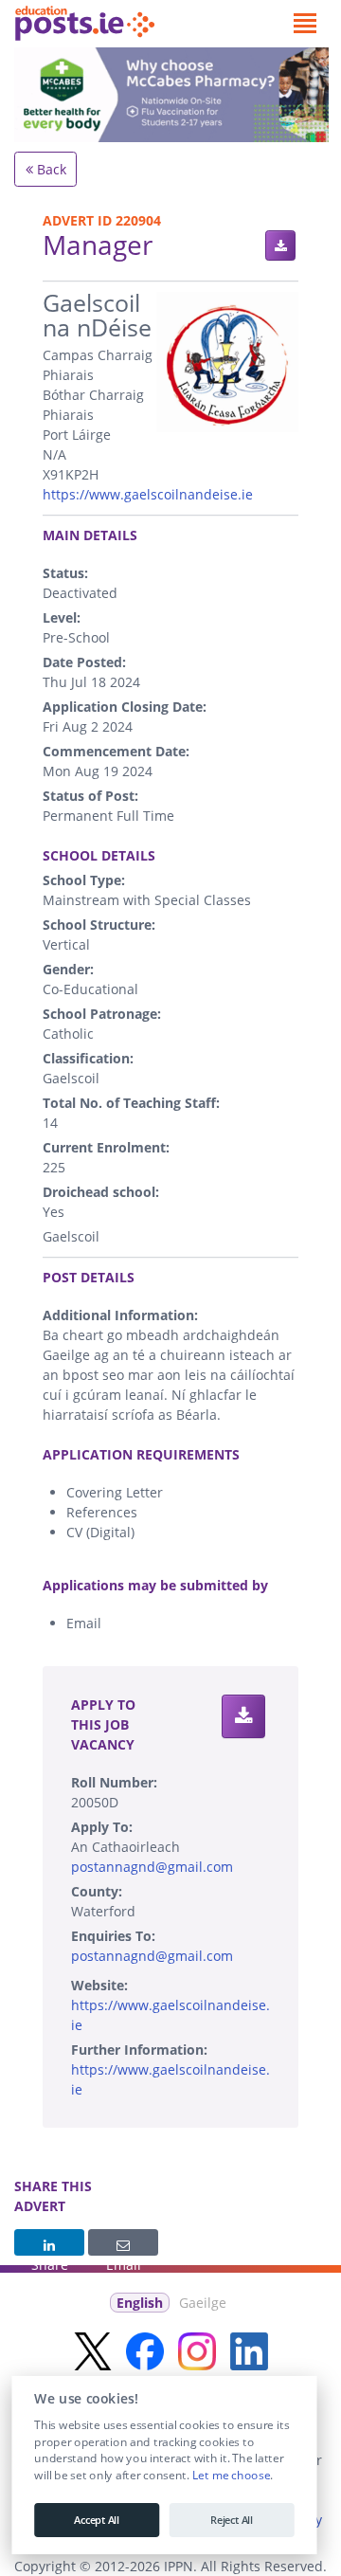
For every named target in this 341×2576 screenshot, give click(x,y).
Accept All (97, 2520)
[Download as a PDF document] (280, 245)
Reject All (232, 2520)
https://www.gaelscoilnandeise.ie (148, 494)
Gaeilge (203, 2303)
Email (123, 2242)
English (140, 2303)
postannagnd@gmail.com (152, 1867)
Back (50, 169)
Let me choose (231, 2476)
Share (49, 2242)
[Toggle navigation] (305, 24)
